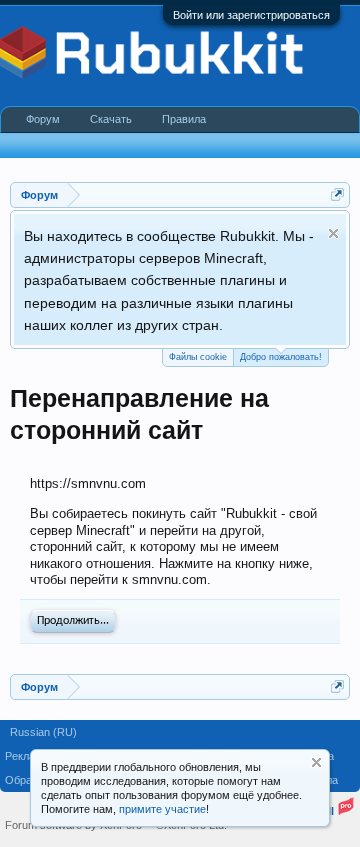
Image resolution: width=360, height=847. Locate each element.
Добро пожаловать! (281, 357)
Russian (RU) (43, 732)
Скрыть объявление (333, 233)
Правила (184, 119)
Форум (43, 119)
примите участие (162, 809)
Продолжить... (73, 621)
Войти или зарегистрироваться (251, 15)
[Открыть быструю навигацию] (337, 194)
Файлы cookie (198, 357)
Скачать (111, 119)
